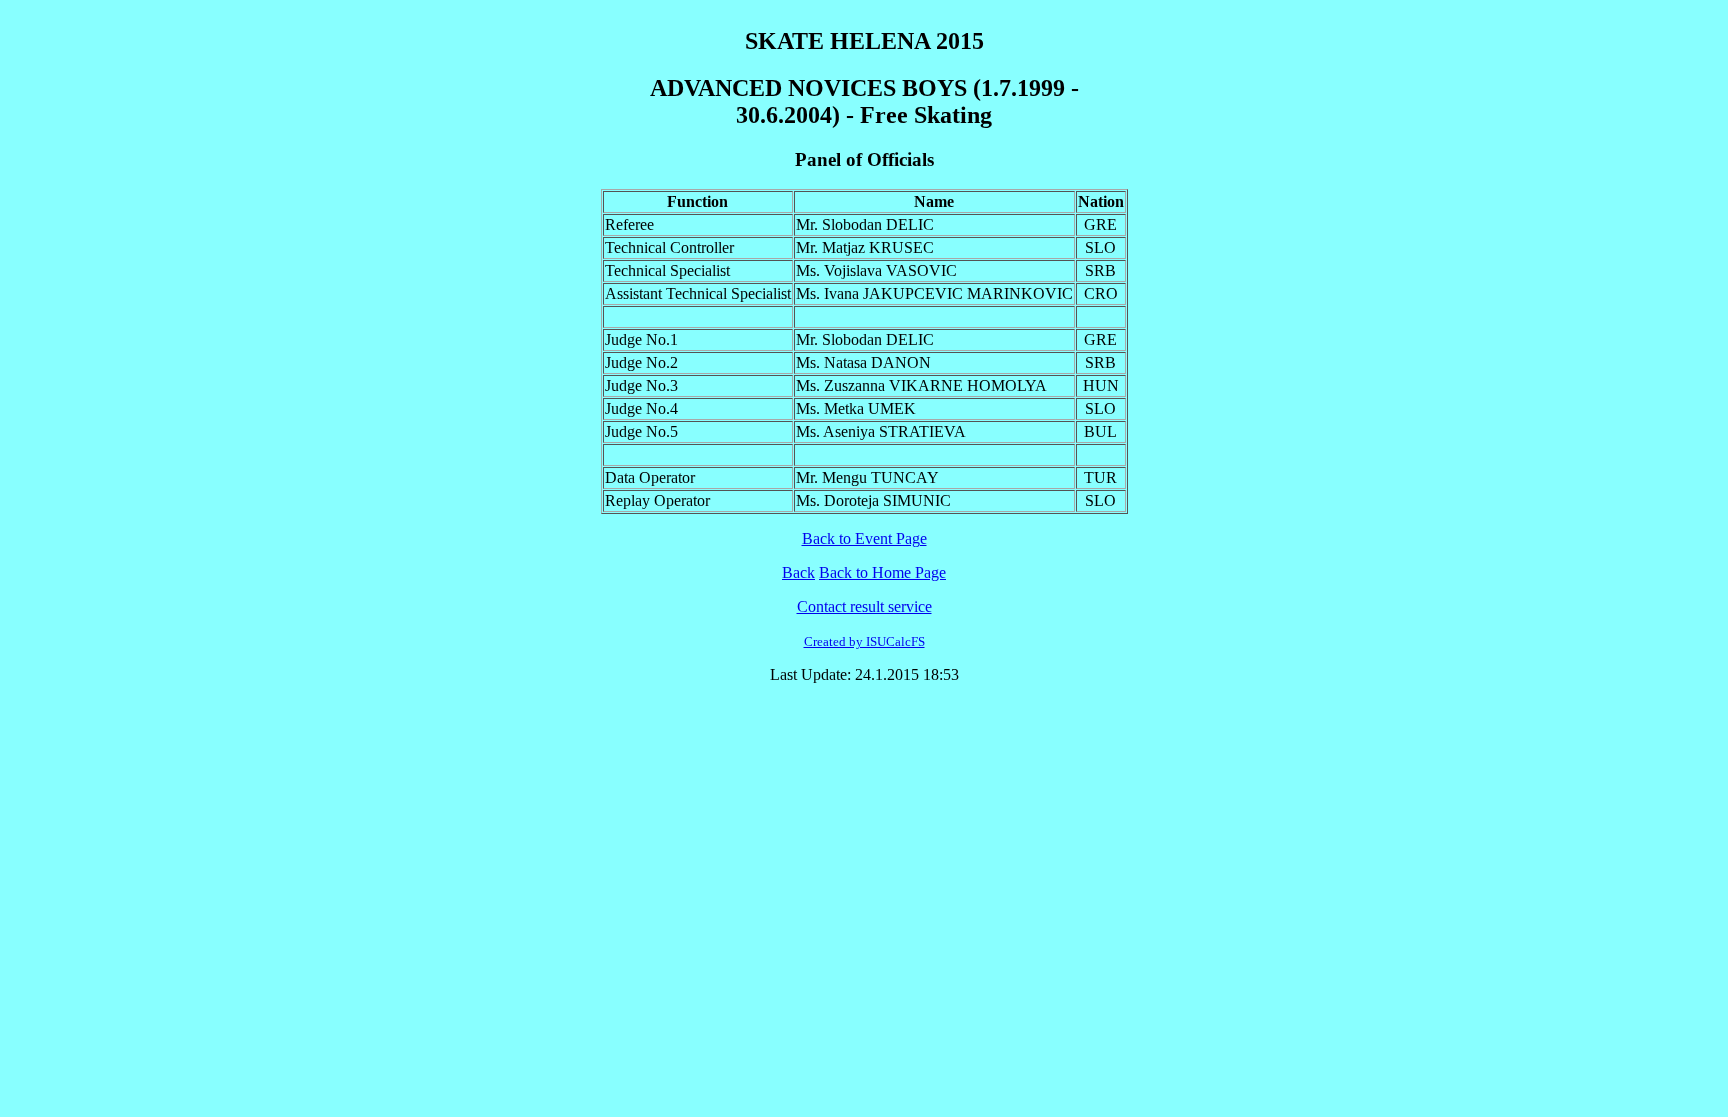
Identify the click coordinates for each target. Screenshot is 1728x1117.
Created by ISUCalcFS (864, 641)
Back (798, 572)
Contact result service (864, 606)
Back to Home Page (882, 572)
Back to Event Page (864, 538)
